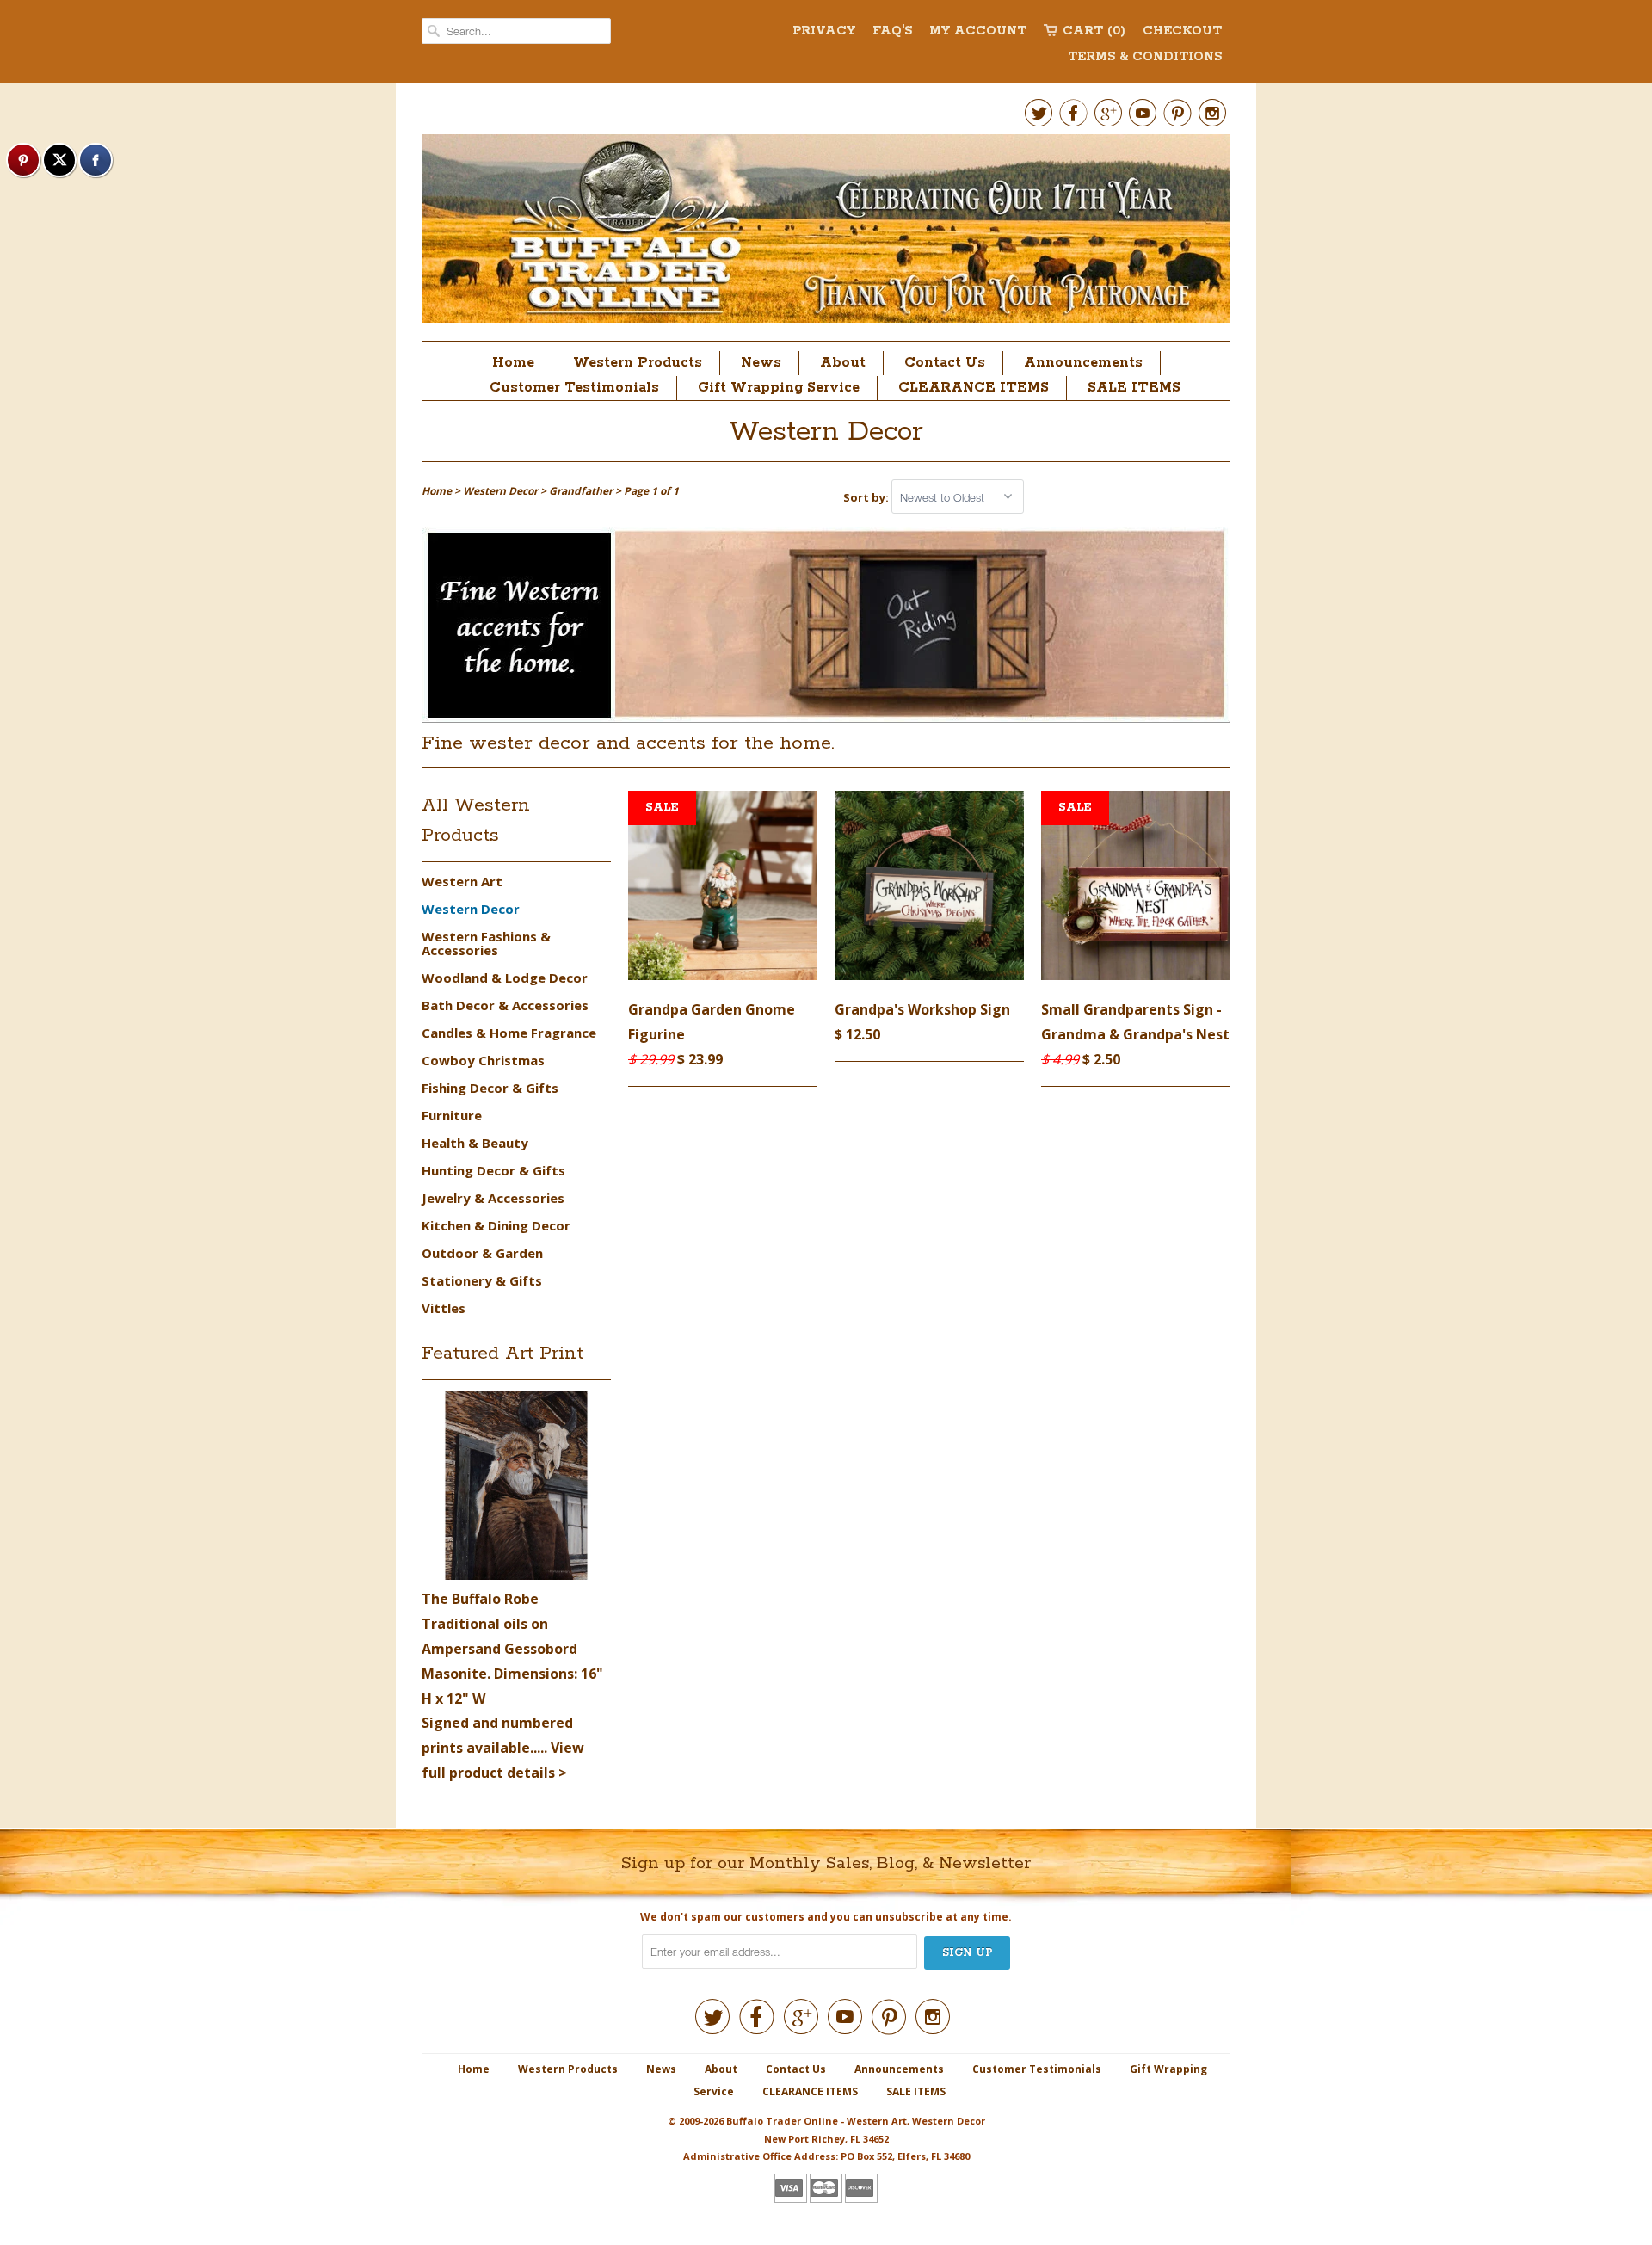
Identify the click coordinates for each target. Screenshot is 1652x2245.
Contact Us (945, 363)
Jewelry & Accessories (493, 1198)
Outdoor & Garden (482, 1253)
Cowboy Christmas (483, 1060)
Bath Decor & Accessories (505, 1005)
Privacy (824, 31)
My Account (978, 31)
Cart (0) (1094, 31)
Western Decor (826, 432)
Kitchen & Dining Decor (496, 1225)
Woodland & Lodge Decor (505, 978)
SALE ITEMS (1134, 388)
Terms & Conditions (1145, 57)
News (761, 363)
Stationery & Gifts (482, 1280)
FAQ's (892, 31)
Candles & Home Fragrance (509, 1033)
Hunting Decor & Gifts (493, 1170)
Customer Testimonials (574, 388)
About (843, 363)
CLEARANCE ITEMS (974, 388)
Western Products (638, 363)
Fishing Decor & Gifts (490, 1088)
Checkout (1182, 31)
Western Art (462, 881)
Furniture (452, 1115)
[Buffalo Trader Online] (826, 233)
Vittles (444, 1308)
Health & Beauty (475, 1143)
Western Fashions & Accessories (486, 943)
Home (513, 363)
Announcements (1083, 363)
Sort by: (867, 497)
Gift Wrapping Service (779, 388)
